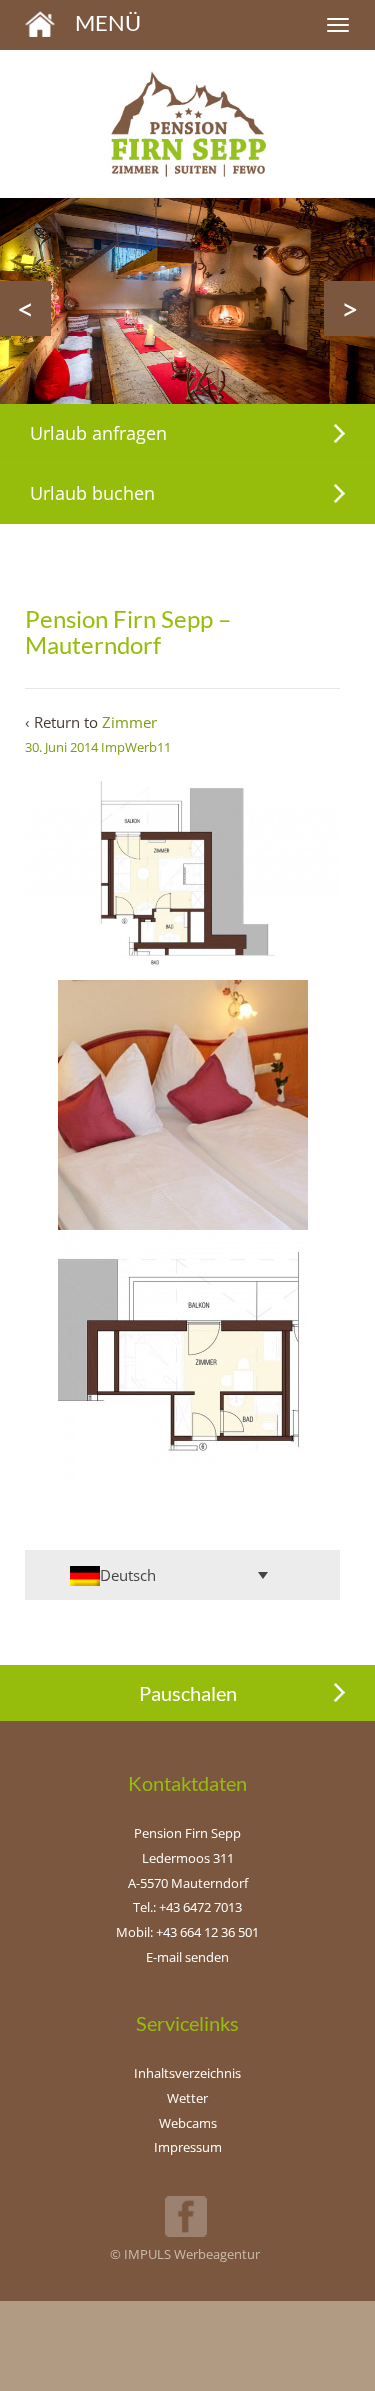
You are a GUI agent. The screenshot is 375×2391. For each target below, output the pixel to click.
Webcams (188, 2123)
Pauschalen (188, 1693)
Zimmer (129, 722)
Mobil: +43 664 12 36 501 (187, 1932)
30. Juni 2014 (61, 747)
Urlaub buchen (92, 493)
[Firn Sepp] (40, 22)
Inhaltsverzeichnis (187, 2073)
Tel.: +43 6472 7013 (187, 1907)
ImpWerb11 (136, 747)
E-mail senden (187, 1957)
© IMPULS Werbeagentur (185, 2254)
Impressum (188, 2147)
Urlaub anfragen (98, 433)
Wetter (187, 2098)
